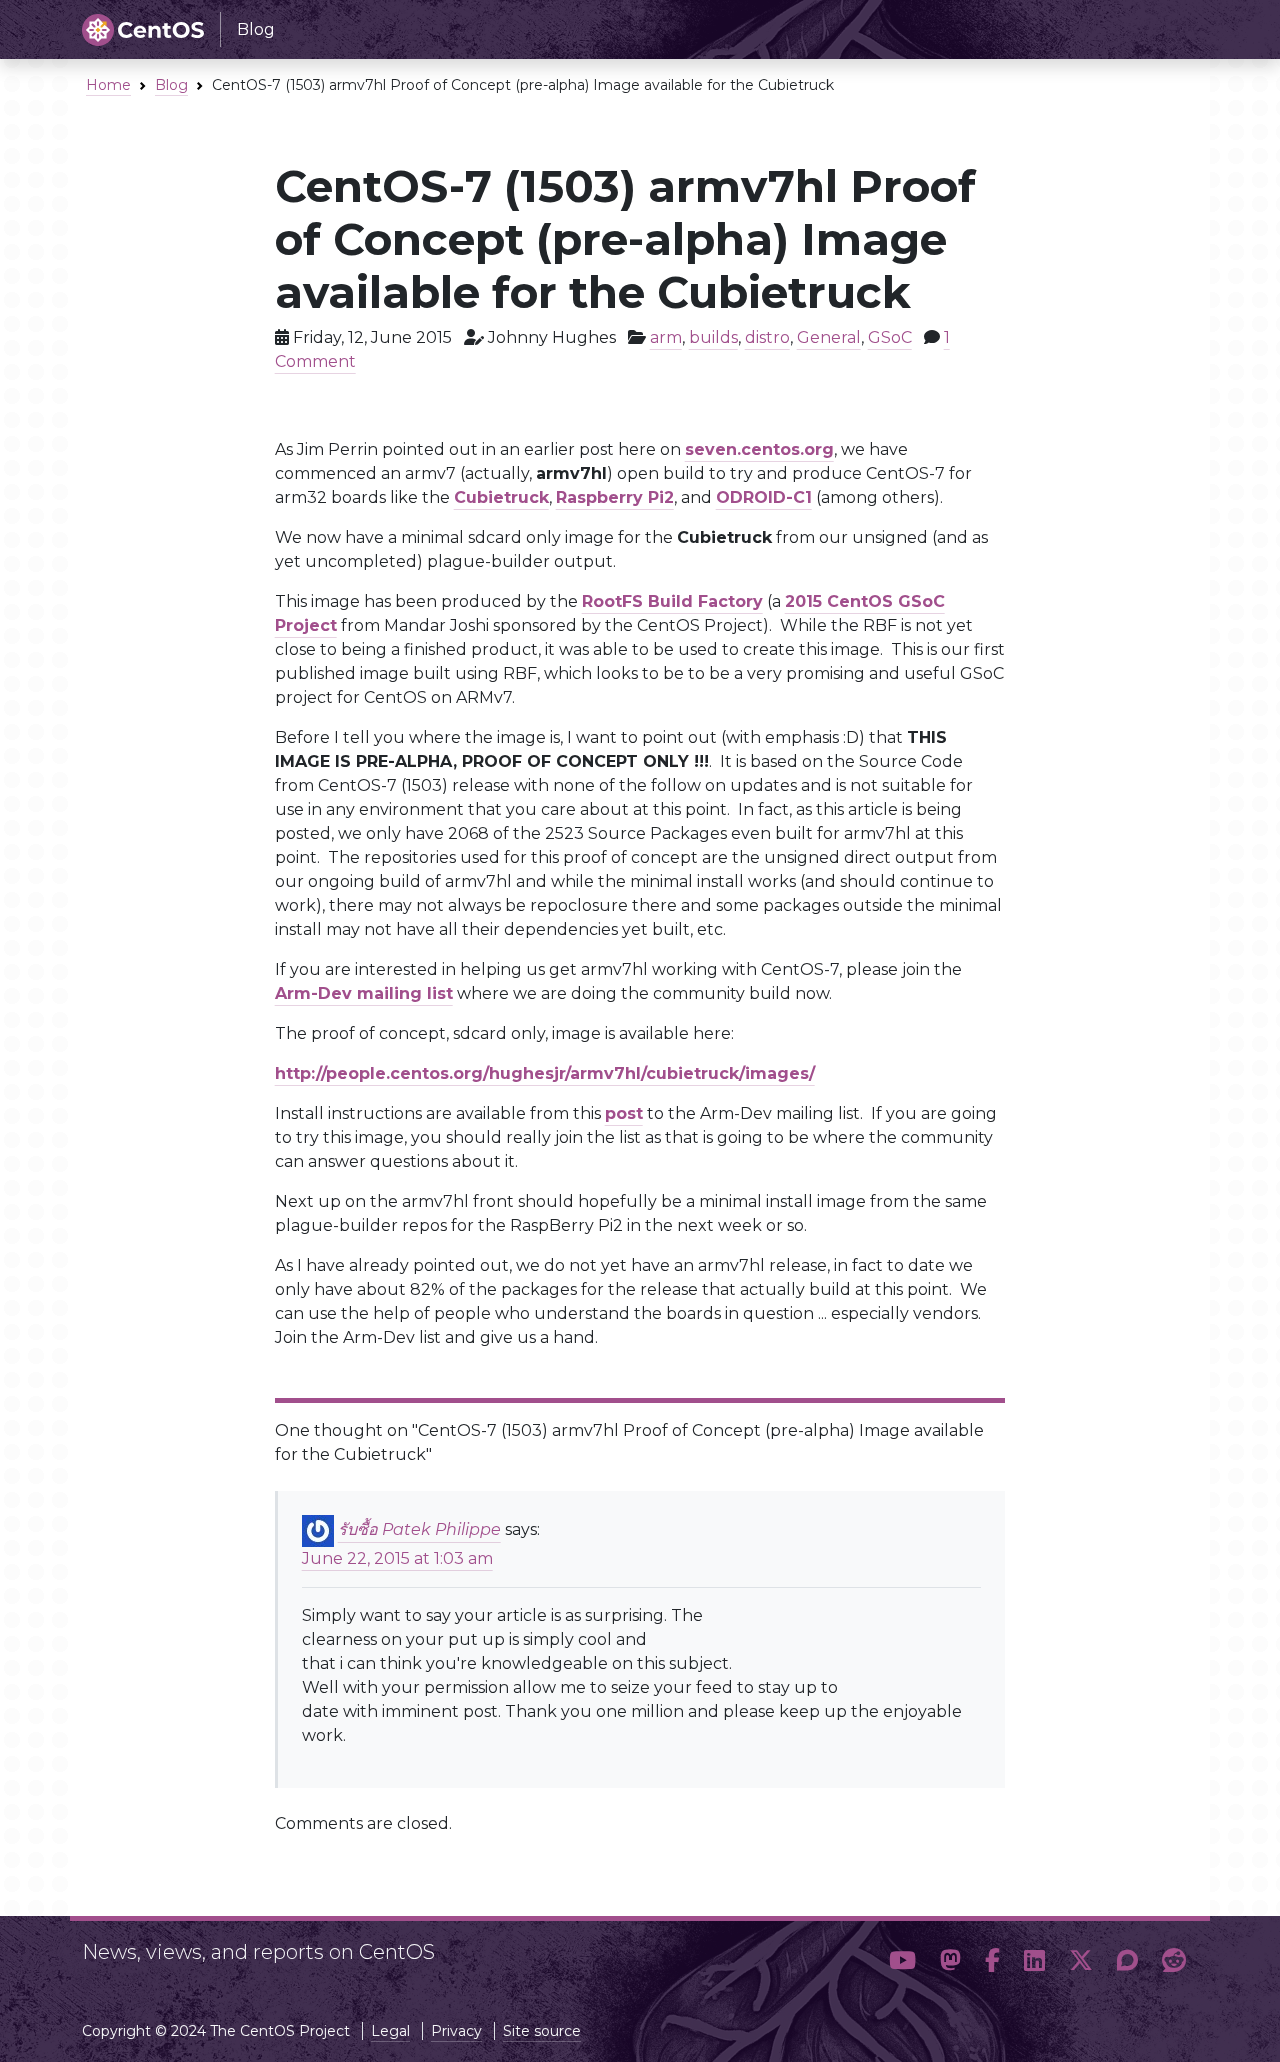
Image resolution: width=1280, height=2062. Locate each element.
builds (713, 337)
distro (767, 337)
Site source (542, 2031)
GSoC (890, 337)
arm (666, 337)
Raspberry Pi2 (615, 497)
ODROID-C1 (764, 497)
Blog (171, 85)
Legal (390, 2031)
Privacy (456, 2031)
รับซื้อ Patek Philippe (419, 1530)
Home (108, 85)
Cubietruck (501, 497)
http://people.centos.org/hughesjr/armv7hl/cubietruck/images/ (545, 1073)
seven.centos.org (759, 449)
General (829, 337)
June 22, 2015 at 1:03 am (397, 1558)
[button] (902, 1961)
